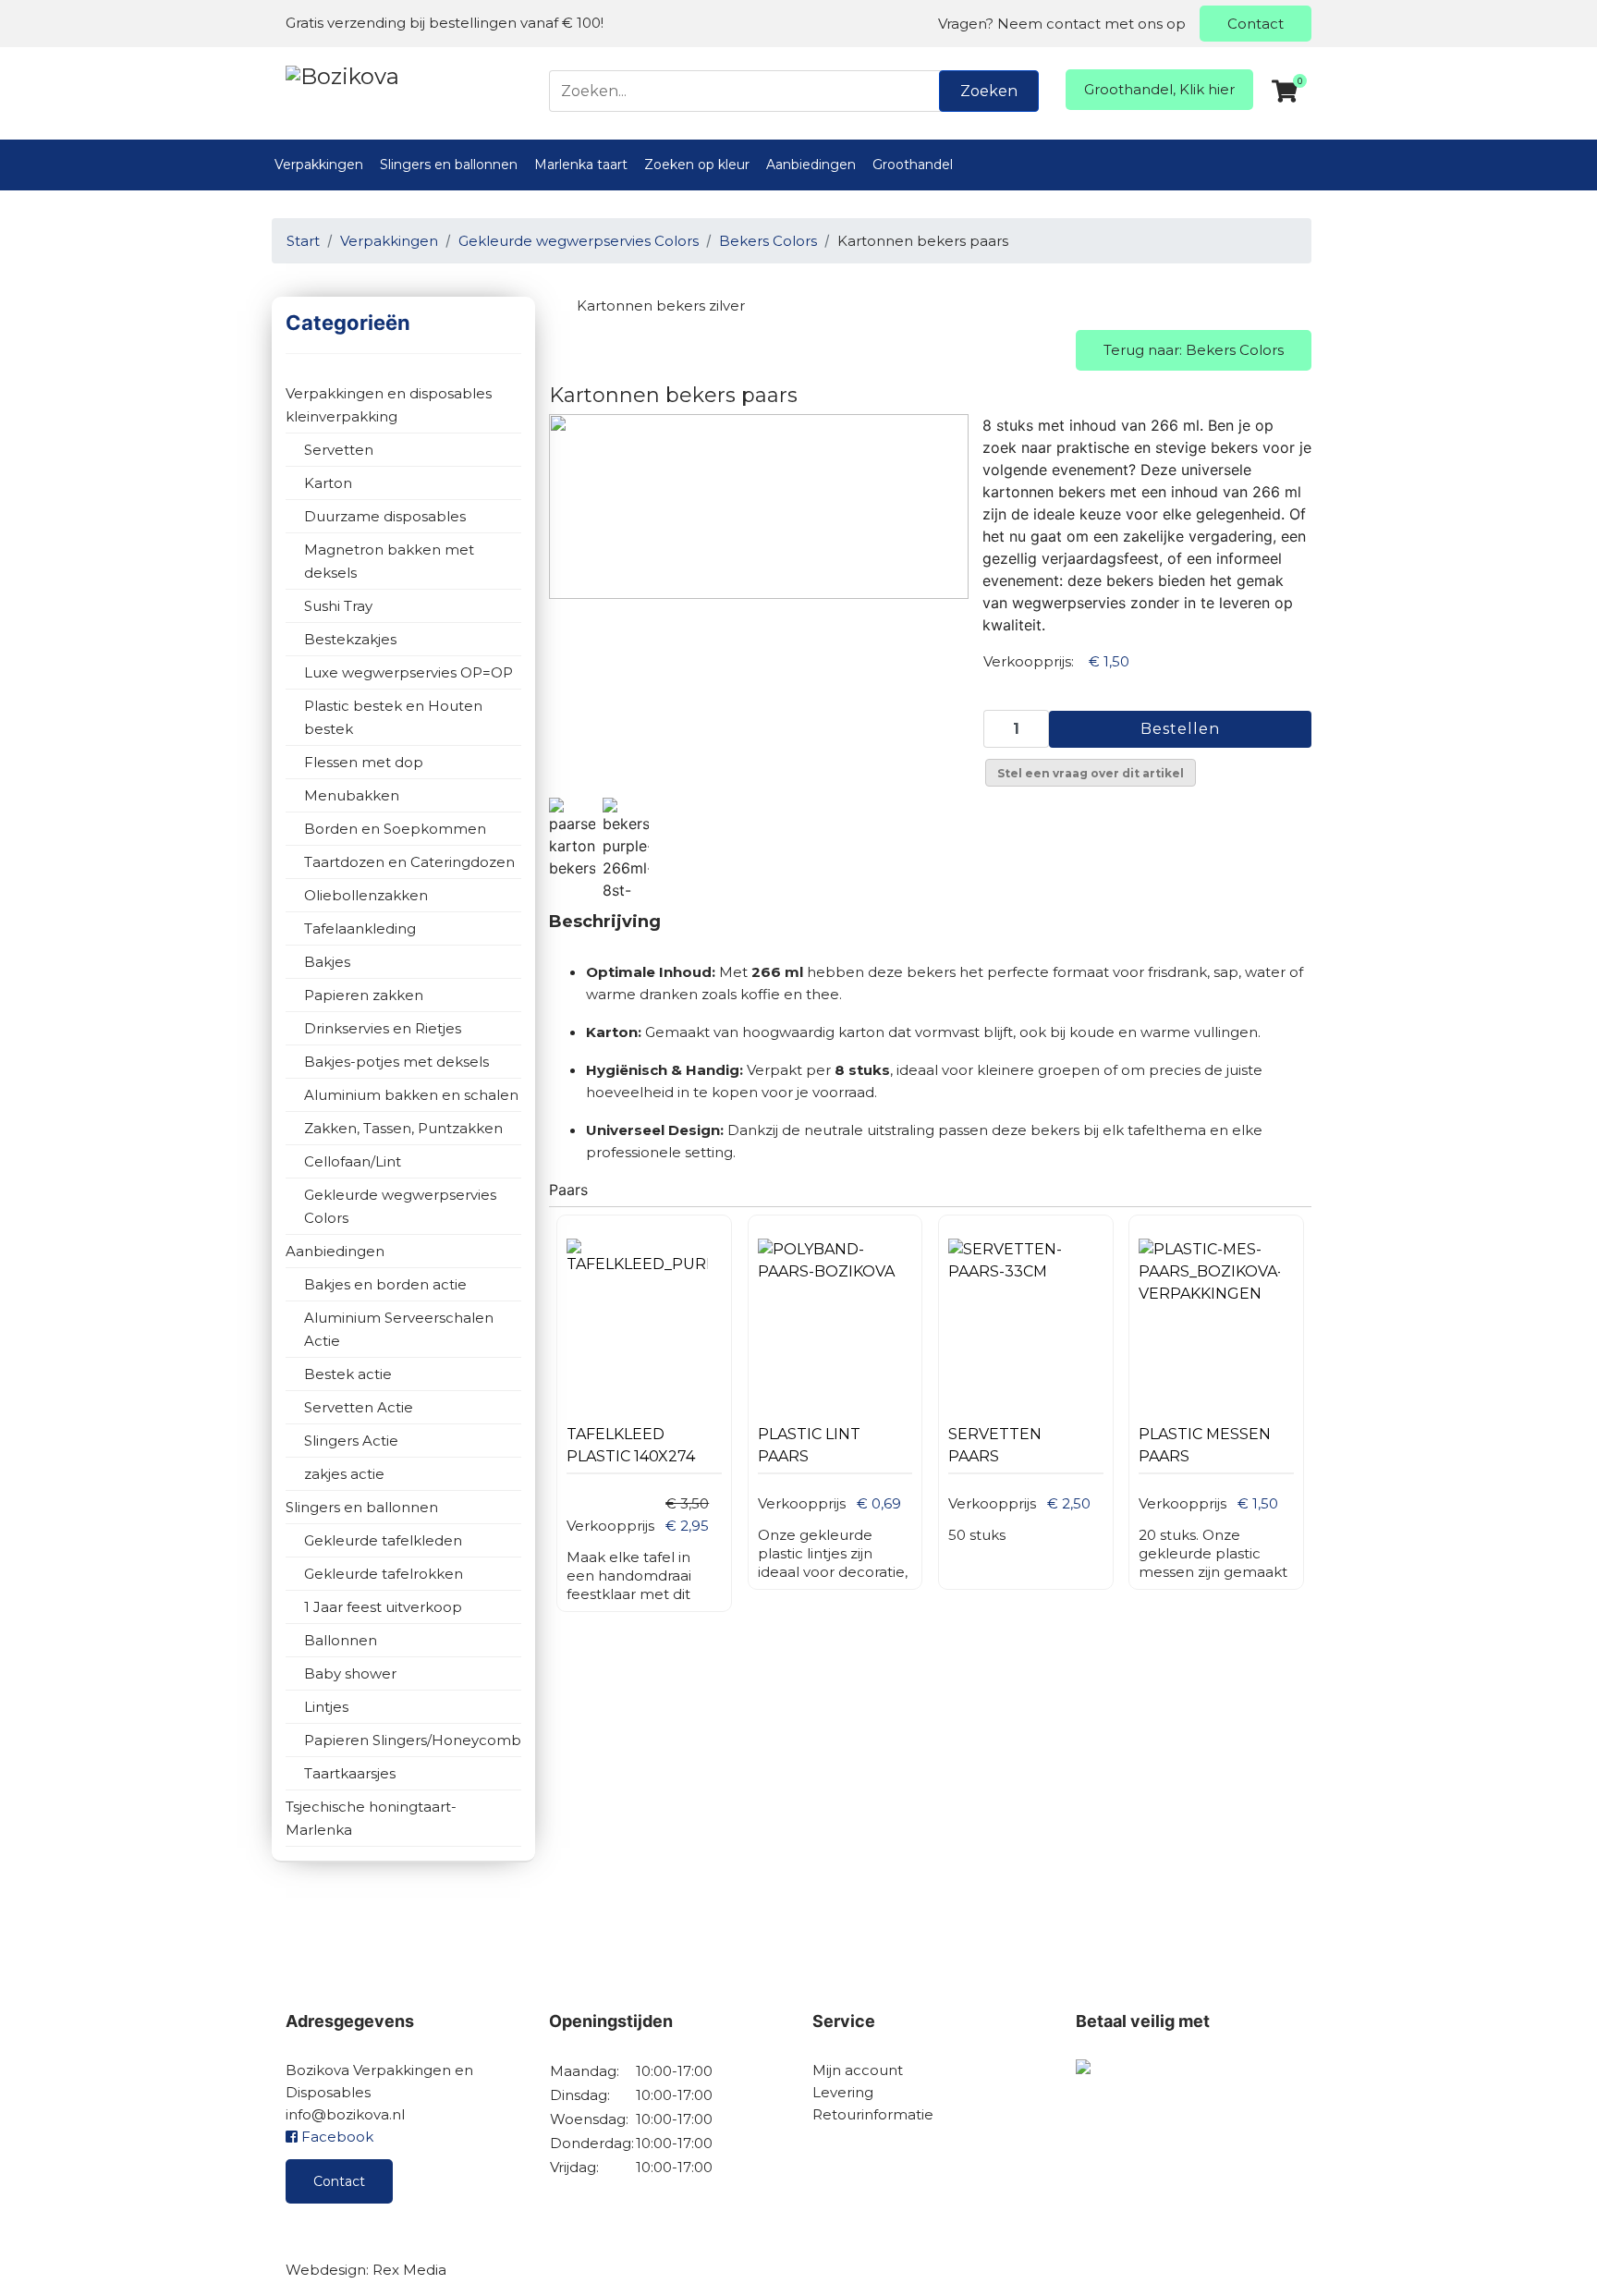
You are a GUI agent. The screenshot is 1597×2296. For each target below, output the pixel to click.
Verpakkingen (319, 165)
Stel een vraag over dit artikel (1091, 773)
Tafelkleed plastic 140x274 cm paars (631, 1450)
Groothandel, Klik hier (1159, 89)
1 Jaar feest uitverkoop (383, 1607)
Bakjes (327, 962)
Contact (1256, 24)
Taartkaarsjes (350, 1773)
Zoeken (989, 91)
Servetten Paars (995, 1445)
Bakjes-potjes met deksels (396, 1062)
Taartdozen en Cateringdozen (409, 862)
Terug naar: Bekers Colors (1194, 350)
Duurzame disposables (385, 516)
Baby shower (350, 1673)
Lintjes (326, 1707)
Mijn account (858, 2070)
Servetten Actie (359, 1407)
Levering (843, 2092)
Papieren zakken (364, 995)
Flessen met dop (364, 762)
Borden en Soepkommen (395, 829)
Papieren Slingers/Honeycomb (413, 1740)
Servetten (339, 450)
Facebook (335, 2137)
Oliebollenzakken (366, 895)
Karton (328, 483)
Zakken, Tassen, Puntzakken (403, 1128)
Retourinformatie (873, 2114)
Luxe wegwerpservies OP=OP (408, 672)
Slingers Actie (351, 1441)
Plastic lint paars (809, 1445)
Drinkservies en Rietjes (383, 1028)
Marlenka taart (581, 165)
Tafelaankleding (360, 928)
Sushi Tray (338, 606)
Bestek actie (348, 1374)
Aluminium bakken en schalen (411, 1095)
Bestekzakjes (350, 639)
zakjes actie (344, 1474)
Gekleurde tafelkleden (383, 1540)
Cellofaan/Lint (353, 1161)
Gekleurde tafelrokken (384, 1574)
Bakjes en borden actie (385, 1284)
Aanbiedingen (811, 165)
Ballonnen (341, 1640)
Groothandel (913, 165)
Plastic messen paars (1205, 1445)
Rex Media (409, 2270)
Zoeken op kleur (697, 165)
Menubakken (352, 795)
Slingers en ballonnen (449, 165)
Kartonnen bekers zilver (661, 305)
